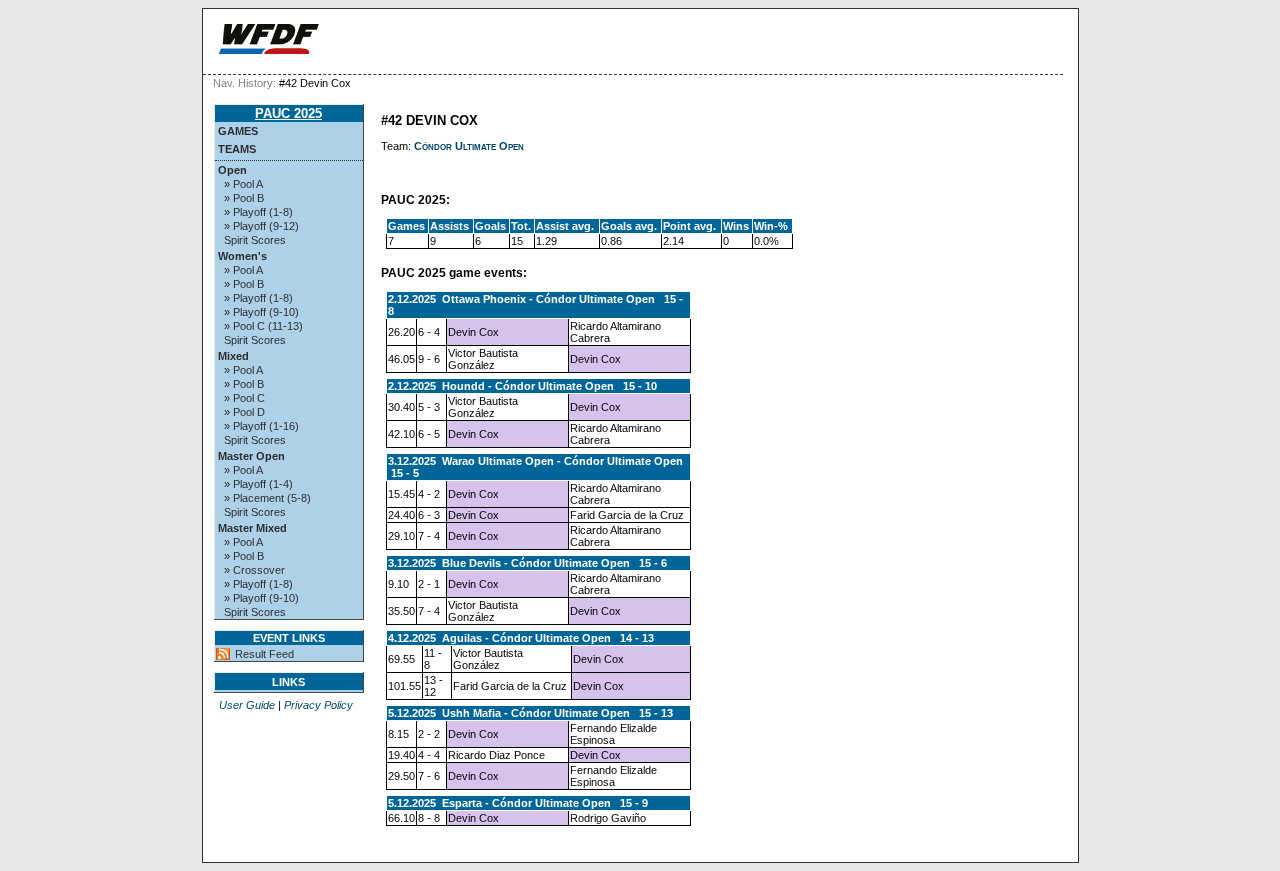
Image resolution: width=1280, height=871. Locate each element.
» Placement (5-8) (267, 498)
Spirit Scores (255, 240)
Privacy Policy (318, 705)
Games (238, 131)
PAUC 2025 (288, 113)
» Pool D (244, 412)
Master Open (251, 456)
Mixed (233, 356)
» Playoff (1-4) (258, 484)
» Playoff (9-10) (261, 312)
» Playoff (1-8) (258, 212)
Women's (242, 256)
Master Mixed (252, 528)
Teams (237, 149)
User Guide (247, 705)
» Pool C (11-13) (263, 326)
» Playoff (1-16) (261, 426)
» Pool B (244, 198)
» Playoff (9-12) (261, 226)
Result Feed (264, 654)
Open (232, 170)
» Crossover (254, 570)
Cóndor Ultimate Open (469, 146)
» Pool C (244, 398)
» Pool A (243, 184)
